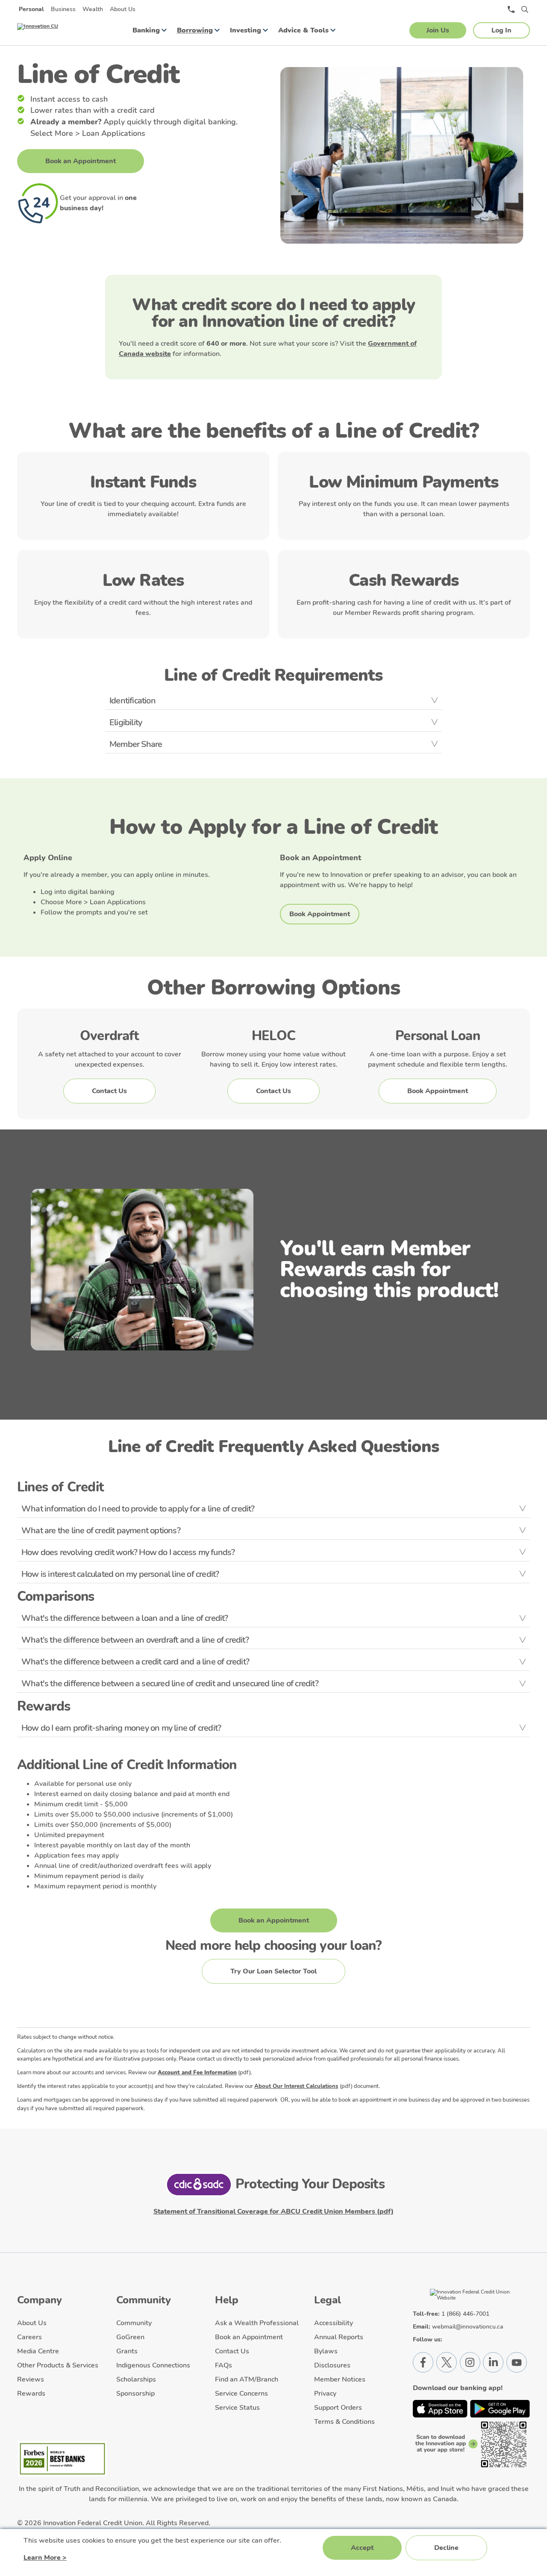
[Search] (525, 9)
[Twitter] (447, 2362)
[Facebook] (423, 2362)
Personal (31, 9)
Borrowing (195, 30)
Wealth (93, 9)
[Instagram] (470, 2362)
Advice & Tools (303, 30)
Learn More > (45, 2558)
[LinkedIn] (493, 2362)
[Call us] (511, 9)
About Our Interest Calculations (296, 2086)
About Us (123, 9)
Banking (146, 30)
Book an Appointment (81, 161)
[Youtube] (517, 2362)
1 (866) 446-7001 (465, 2314)
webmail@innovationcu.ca (468, 2327)
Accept (362, 2548)
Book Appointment (320, 914)
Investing (246, 30)
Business (63, 9)
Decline (446, 2548)
